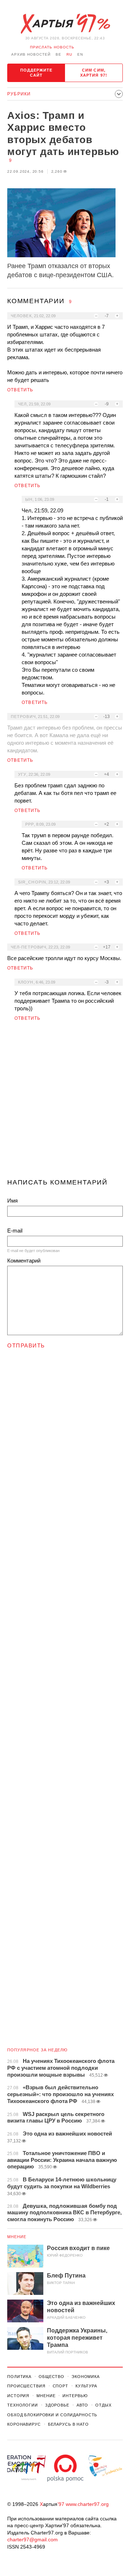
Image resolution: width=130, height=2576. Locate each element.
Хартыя (65, 24)
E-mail (15, 1231)
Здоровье (57, 2405)
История (18, 2396)
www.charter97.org (87, 2504)
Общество (51, 2377)
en (80, 54)
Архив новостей (31, 54)
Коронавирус (24, 2424)
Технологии (23, 2405)
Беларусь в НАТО (68, 2424)
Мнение (17, 2237)
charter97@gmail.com (32, 2540)
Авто (83, 2405)
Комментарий (24, 1261)
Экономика (86, 2377)
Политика (19, 2377)
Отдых (103, 2405)
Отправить (26, 1345)
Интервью (75, 2396)
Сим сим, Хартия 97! (94, 73)
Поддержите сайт (36, 73)
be (58, 54)
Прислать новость (52, 47)
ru (69, 54)
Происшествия (26, 2386)
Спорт (60, 2386)
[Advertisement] (65, 1103)
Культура (86, 2386)
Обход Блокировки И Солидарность (52, 2415)
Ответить (20, 390)
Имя (12, 1201)
